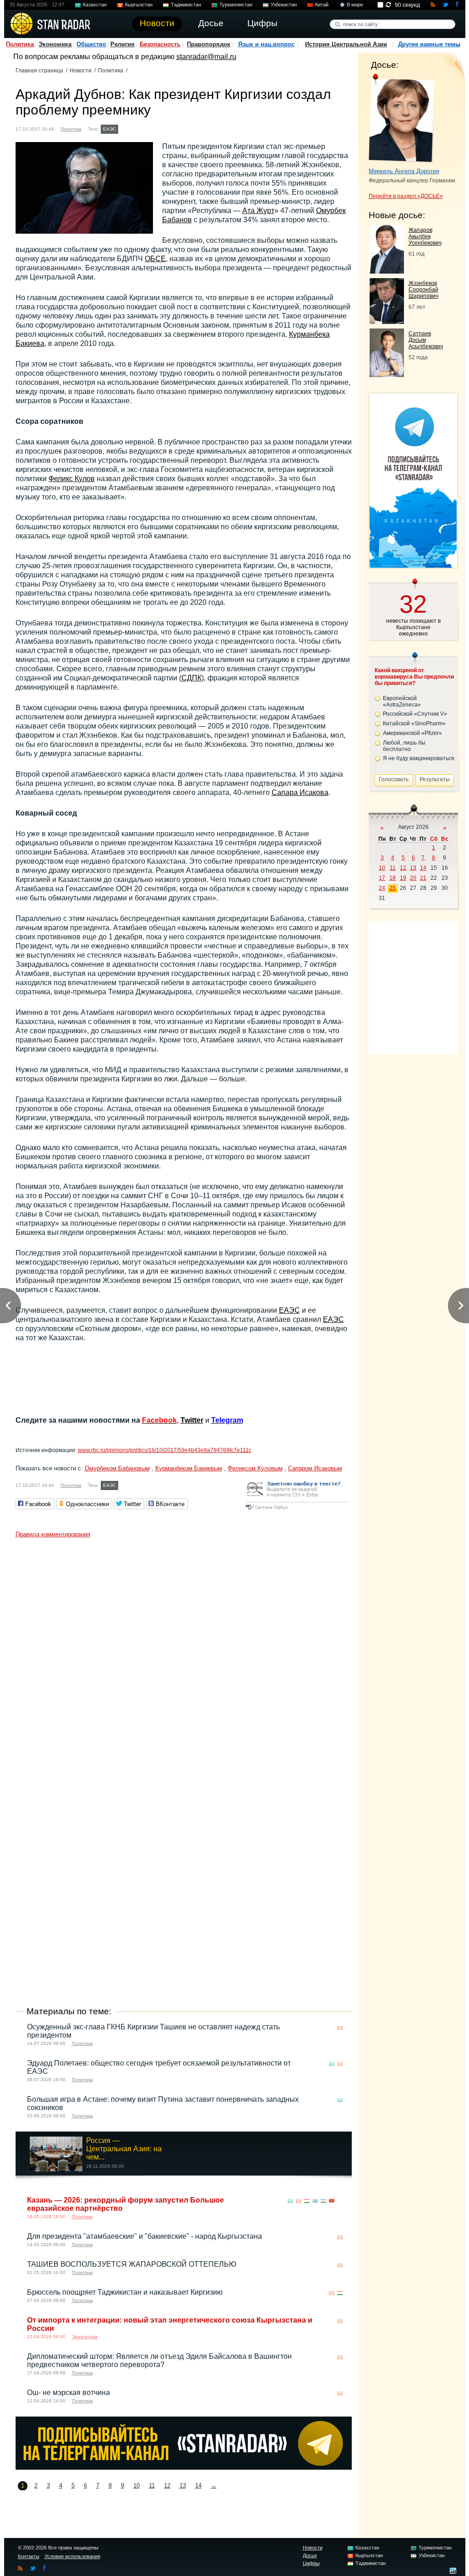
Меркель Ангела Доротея (404, 171)
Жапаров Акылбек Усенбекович (425, 236)
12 (167, 2486)
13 (183, 2486)
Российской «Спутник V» (415, 714)
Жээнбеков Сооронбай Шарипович (423, 290)
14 (198, 2486)
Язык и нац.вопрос (266, 44)
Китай (322, 5)
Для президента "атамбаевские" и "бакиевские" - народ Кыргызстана (145, 2236)
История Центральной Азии (346, 44)
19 (403, 878)
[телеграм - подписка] (413, 565)
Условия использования (72, 2556)
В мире (355, 5)
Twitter (192, 1420)
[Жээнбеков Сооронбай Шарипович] (387, 321)
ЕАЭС (109, 129)
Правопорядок (209, 44)
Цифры (311, 2563)
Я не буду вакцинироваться (419, 758)
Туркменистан (236, 5)
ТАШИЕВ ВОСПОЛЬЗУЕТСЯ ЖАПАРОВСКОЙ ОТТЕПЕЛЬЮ (132, 2264)
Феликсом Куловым (255, 1468)
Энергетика (85, 2337)
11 (152, 2486)
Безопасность (160, 44)
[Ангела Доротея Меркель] (401, 118)
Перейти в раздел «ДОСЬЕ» (406, 196)
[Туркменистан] (315, 2201)
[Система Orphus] (297, 1510)
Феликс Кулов (72, 479)
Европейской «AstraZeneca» (402, 702)
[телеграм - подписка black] (184, 2467)
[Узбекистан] (323, 2201)
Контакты (29, 2556)
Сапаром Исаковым (315, 1468)
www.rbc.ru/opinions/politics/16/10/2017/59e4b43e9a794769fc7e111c (165, 1450)
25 (393, 888)
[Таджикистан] (307, 2201)
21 (423, 878)
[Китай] (332, 2201)
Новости (81, 71)
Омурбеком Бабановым (117, 1468)
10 (136, 2486)
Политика (20, 44)
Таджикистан (186, 5)
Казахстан (95, 5)
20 (413, 878)
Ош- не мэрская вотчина (68, 2392)
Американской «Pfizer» (412, 733)
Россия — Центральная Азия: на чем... (124, 2149)
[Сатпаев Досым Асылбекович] (387, 375)
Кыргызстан (139, 5)
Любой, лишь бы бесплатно (404, 746)
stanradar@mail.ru (206, 57)
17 (382, 878)
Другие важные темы (429, 44)
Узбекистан (284, 5)
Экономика (55, 44)
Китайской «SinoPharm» (414, 723)
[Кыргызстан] (135, 128)
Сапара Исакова (300, 792)
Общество (91, 44)
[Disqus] (184, 1657)
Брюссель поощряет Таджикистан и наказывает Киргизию (125, 2292)
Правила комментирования (53, 1534)
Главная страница (39, 71)
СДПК (191, 678)
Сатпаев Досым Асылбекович (426, 340)
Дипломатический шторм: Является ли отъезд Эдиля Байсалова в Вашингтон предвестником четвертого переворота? (159, 2360)
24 (382, 888)
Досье (310, 2555)
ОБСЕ (155, 259)
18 (393, 878)
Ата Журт (258, 211)
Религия (123, 44)
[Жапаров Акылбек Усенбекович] (387, 271)
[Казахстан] (126, 128)
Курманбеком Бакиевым (189, 1468)
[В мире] (340, 2201)
